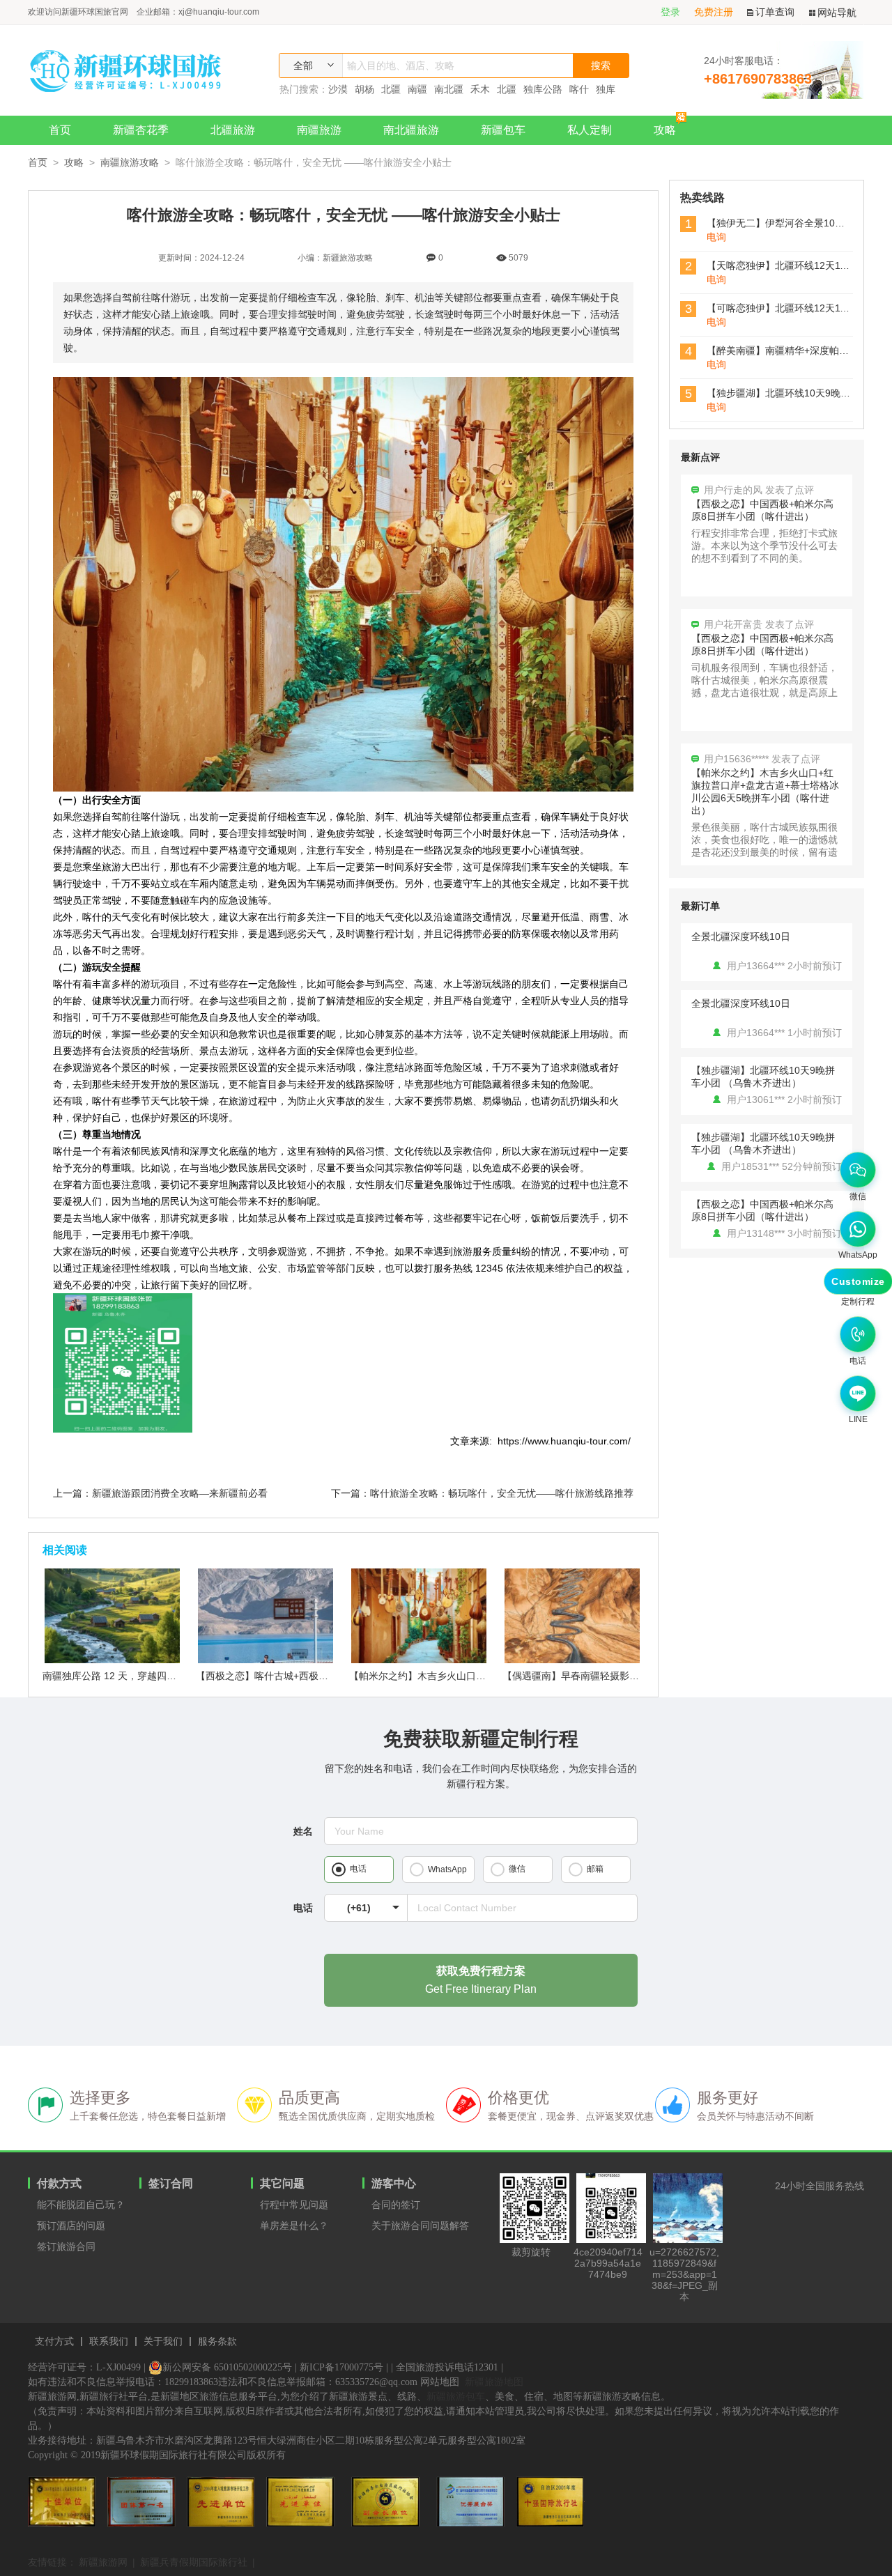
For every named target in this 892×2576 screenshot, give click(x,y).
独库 (606, 89)
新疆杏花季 (141, 130)
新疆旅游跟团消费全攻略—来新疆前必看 (180, 1493)
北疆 (391, 89)
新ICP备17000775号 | (344, 2367)
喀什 (579, 89)
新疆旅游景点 (358, 2397)
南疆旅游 (319, 130)
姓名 (303, 1831)
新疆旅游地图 (494, 2382)
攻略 (665, 130)
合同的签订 (396, 2205)
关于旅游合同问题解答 (420, 2226)
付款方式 (59, 2183)
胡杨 (364, 89)
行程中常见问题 (294, 2205)
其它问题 (282, 2183)
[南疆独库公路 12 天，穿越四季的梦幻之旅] (112, 1660)
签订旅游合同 (66, 2246)
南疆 (417, 89)
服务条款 (217, 2342)
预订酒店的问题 (71, 2226)
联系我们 (109, 2342)
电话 (303, 1908)
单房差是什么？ (294, 2226)
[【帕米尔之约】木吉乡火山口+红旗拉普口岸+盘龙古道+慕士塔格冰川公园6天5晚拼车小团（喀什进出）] (419, 1660)
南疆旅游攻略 (130, 162)
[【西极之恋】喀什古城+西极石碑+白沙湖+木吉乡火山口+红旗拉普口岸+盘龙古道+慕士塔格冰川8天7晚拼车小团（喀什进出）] (266, 1660)
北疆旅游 (233, 130)
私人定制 (590, 130)
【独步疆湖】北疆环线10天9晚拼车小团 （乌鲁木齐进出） (763, 1077)
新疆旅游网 (103, 2562)
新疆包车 (503, 130)
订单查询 (775, 12)
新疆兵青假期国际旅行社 (194, 2562)
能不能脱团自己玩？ (81, 2205)
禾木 (480, 89)
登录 (670, 12)
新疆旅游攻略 (612, 2397)
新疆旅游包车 (456, 2396)
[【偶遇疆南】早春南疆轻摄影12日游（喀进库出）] (572, 1660)
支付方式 (54, 2342)
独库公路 (543, 89)
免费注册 (714, 12)
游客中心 (394, 2183)
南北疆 (449, 89)
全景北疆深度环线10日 (741, 936)
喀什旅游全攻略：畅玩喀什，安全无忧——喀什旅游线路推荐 (502, 1493)
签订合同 (171, 2183)
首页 (60, 130)
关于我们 (163, 2342)
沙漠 (338, 89)
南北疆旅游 (411, 130)
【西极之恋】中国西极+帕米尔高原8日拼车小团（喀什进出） (762, 1210)
